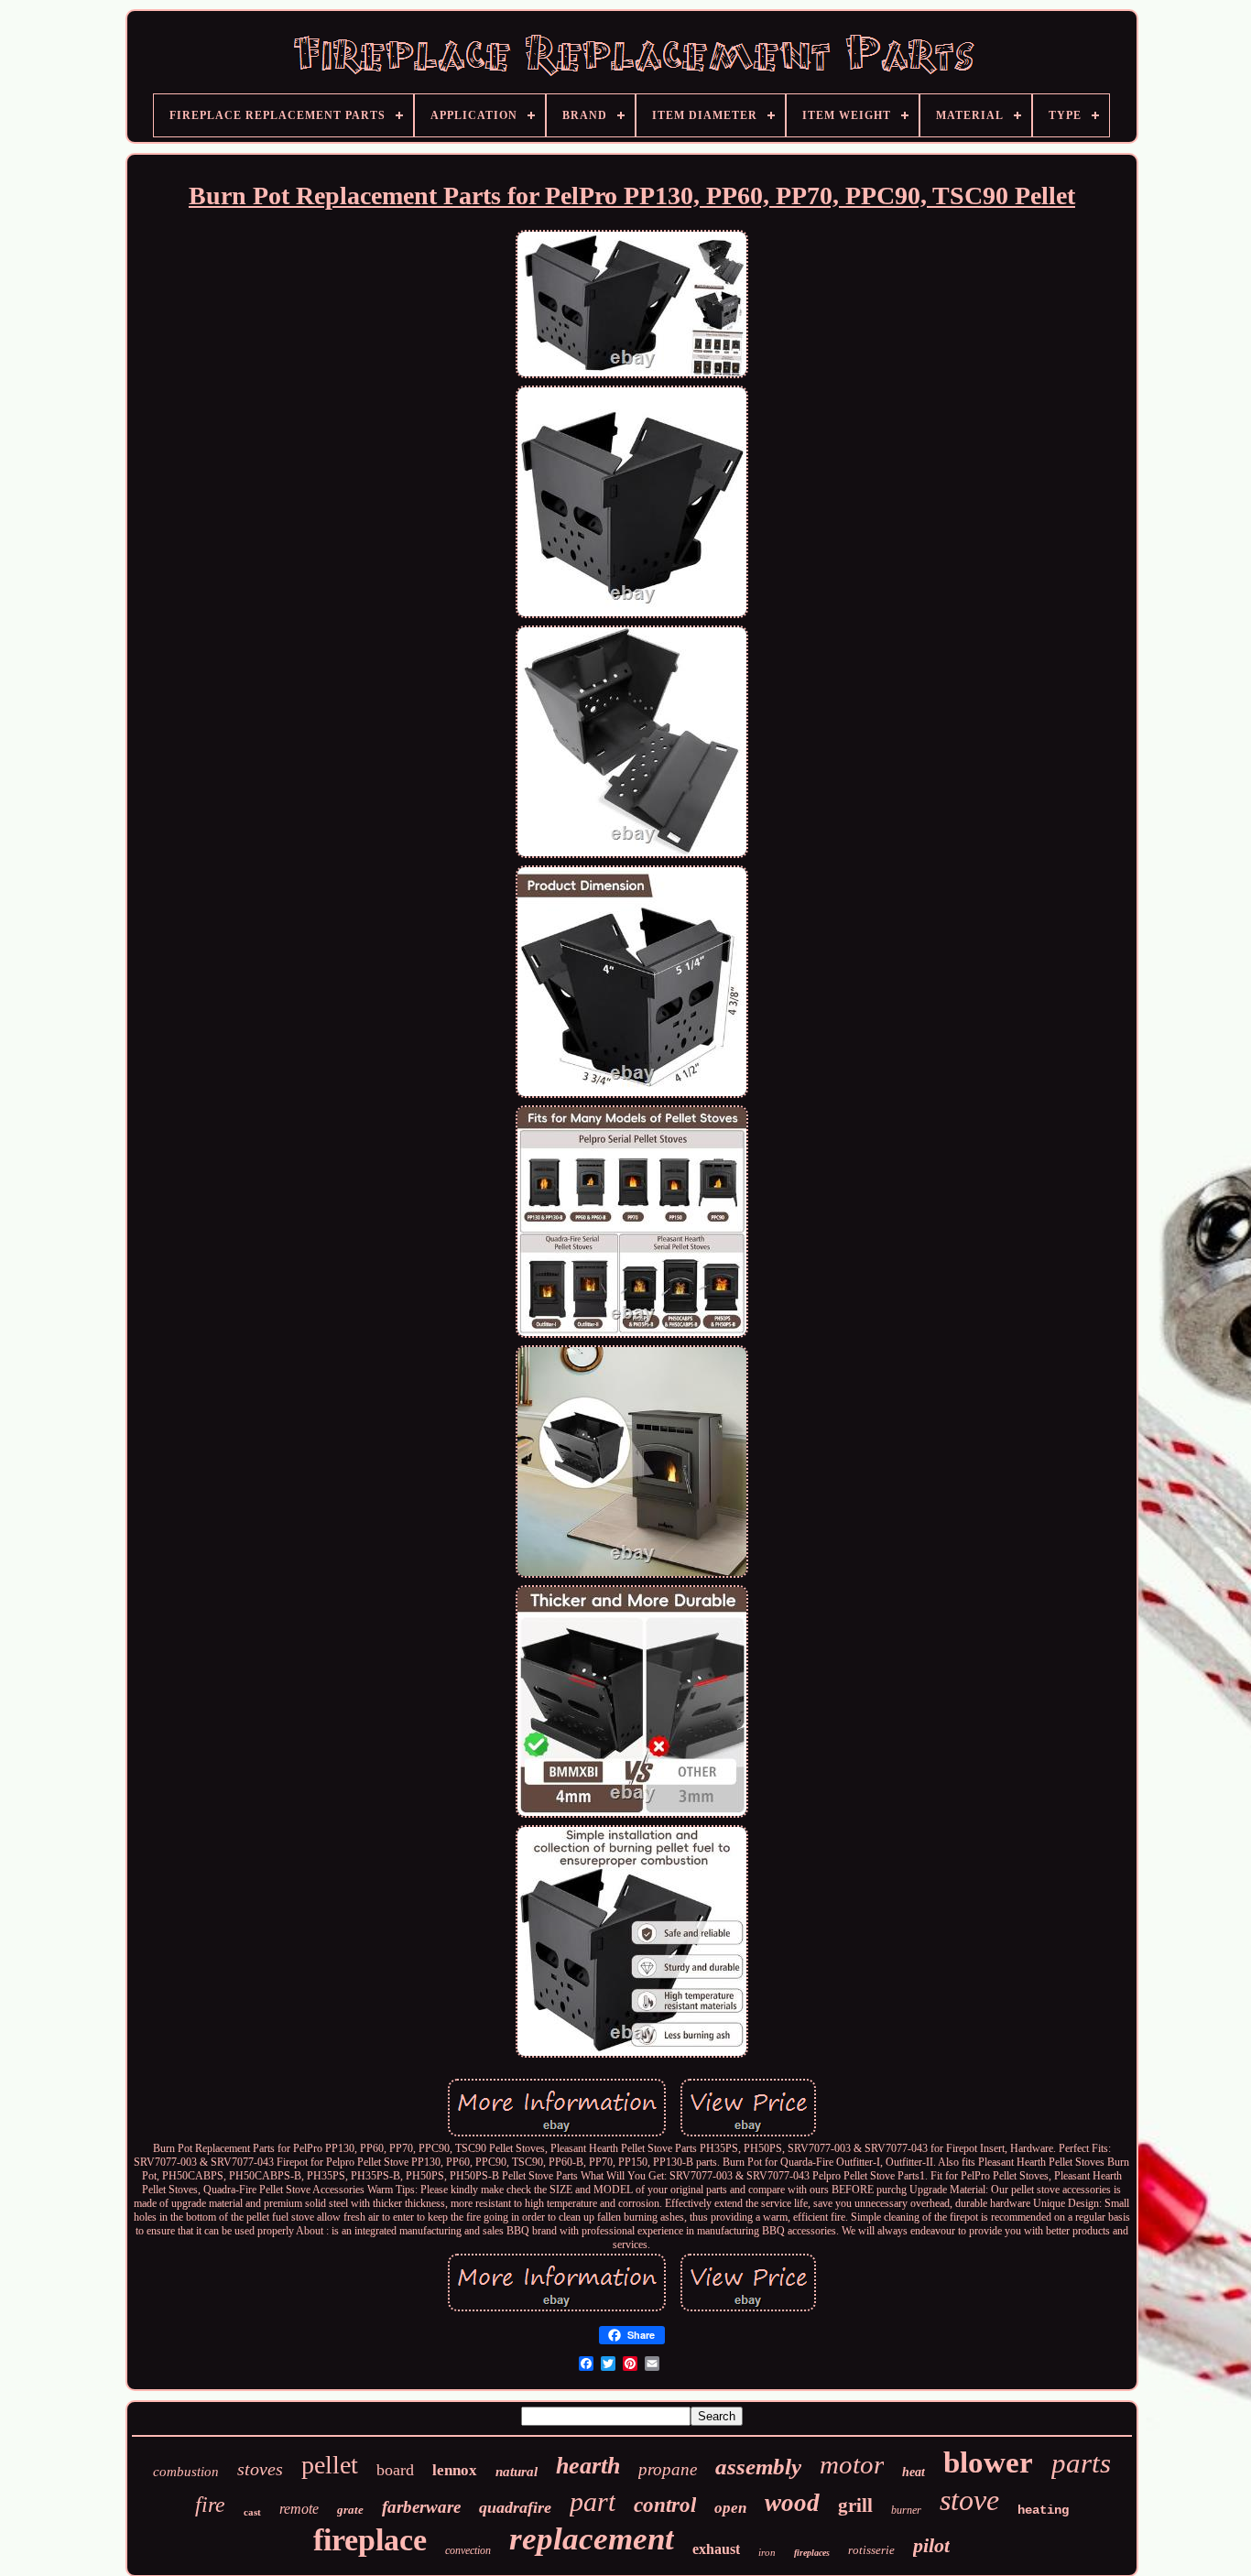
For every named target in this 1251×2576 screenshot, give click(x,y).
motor (852, 2464)
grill (855, 2505)
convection (468, 2550)
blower (988, 2462)
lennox (455, 2470)
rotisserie (871, 2550)
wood (792, 2503)
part (593, 2501)
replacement (592, 2539)
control (665, 2505)
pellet (330, 2465)
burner (906, 2510)
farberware (421, 2507)
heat (914, 2472)
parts (1081, 2463)
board (395, 2470)
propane (668, 2469)
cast (252, 2512)
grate (350, 2510)
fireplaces (812, 2553)
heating (1043, 2510)
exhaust (716, 2549)
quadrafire (515, 2507)
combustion (186, 2472)
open (730, 2508)
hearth (588, 2466)
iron (767, 2552)
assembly (758, 2467)
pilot (931, 2545)
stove (969, 2500)
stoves (260, 2469)
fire (210, 2505)
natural (517, 2472)
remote (299, 2509)
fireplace (370, 2540)
